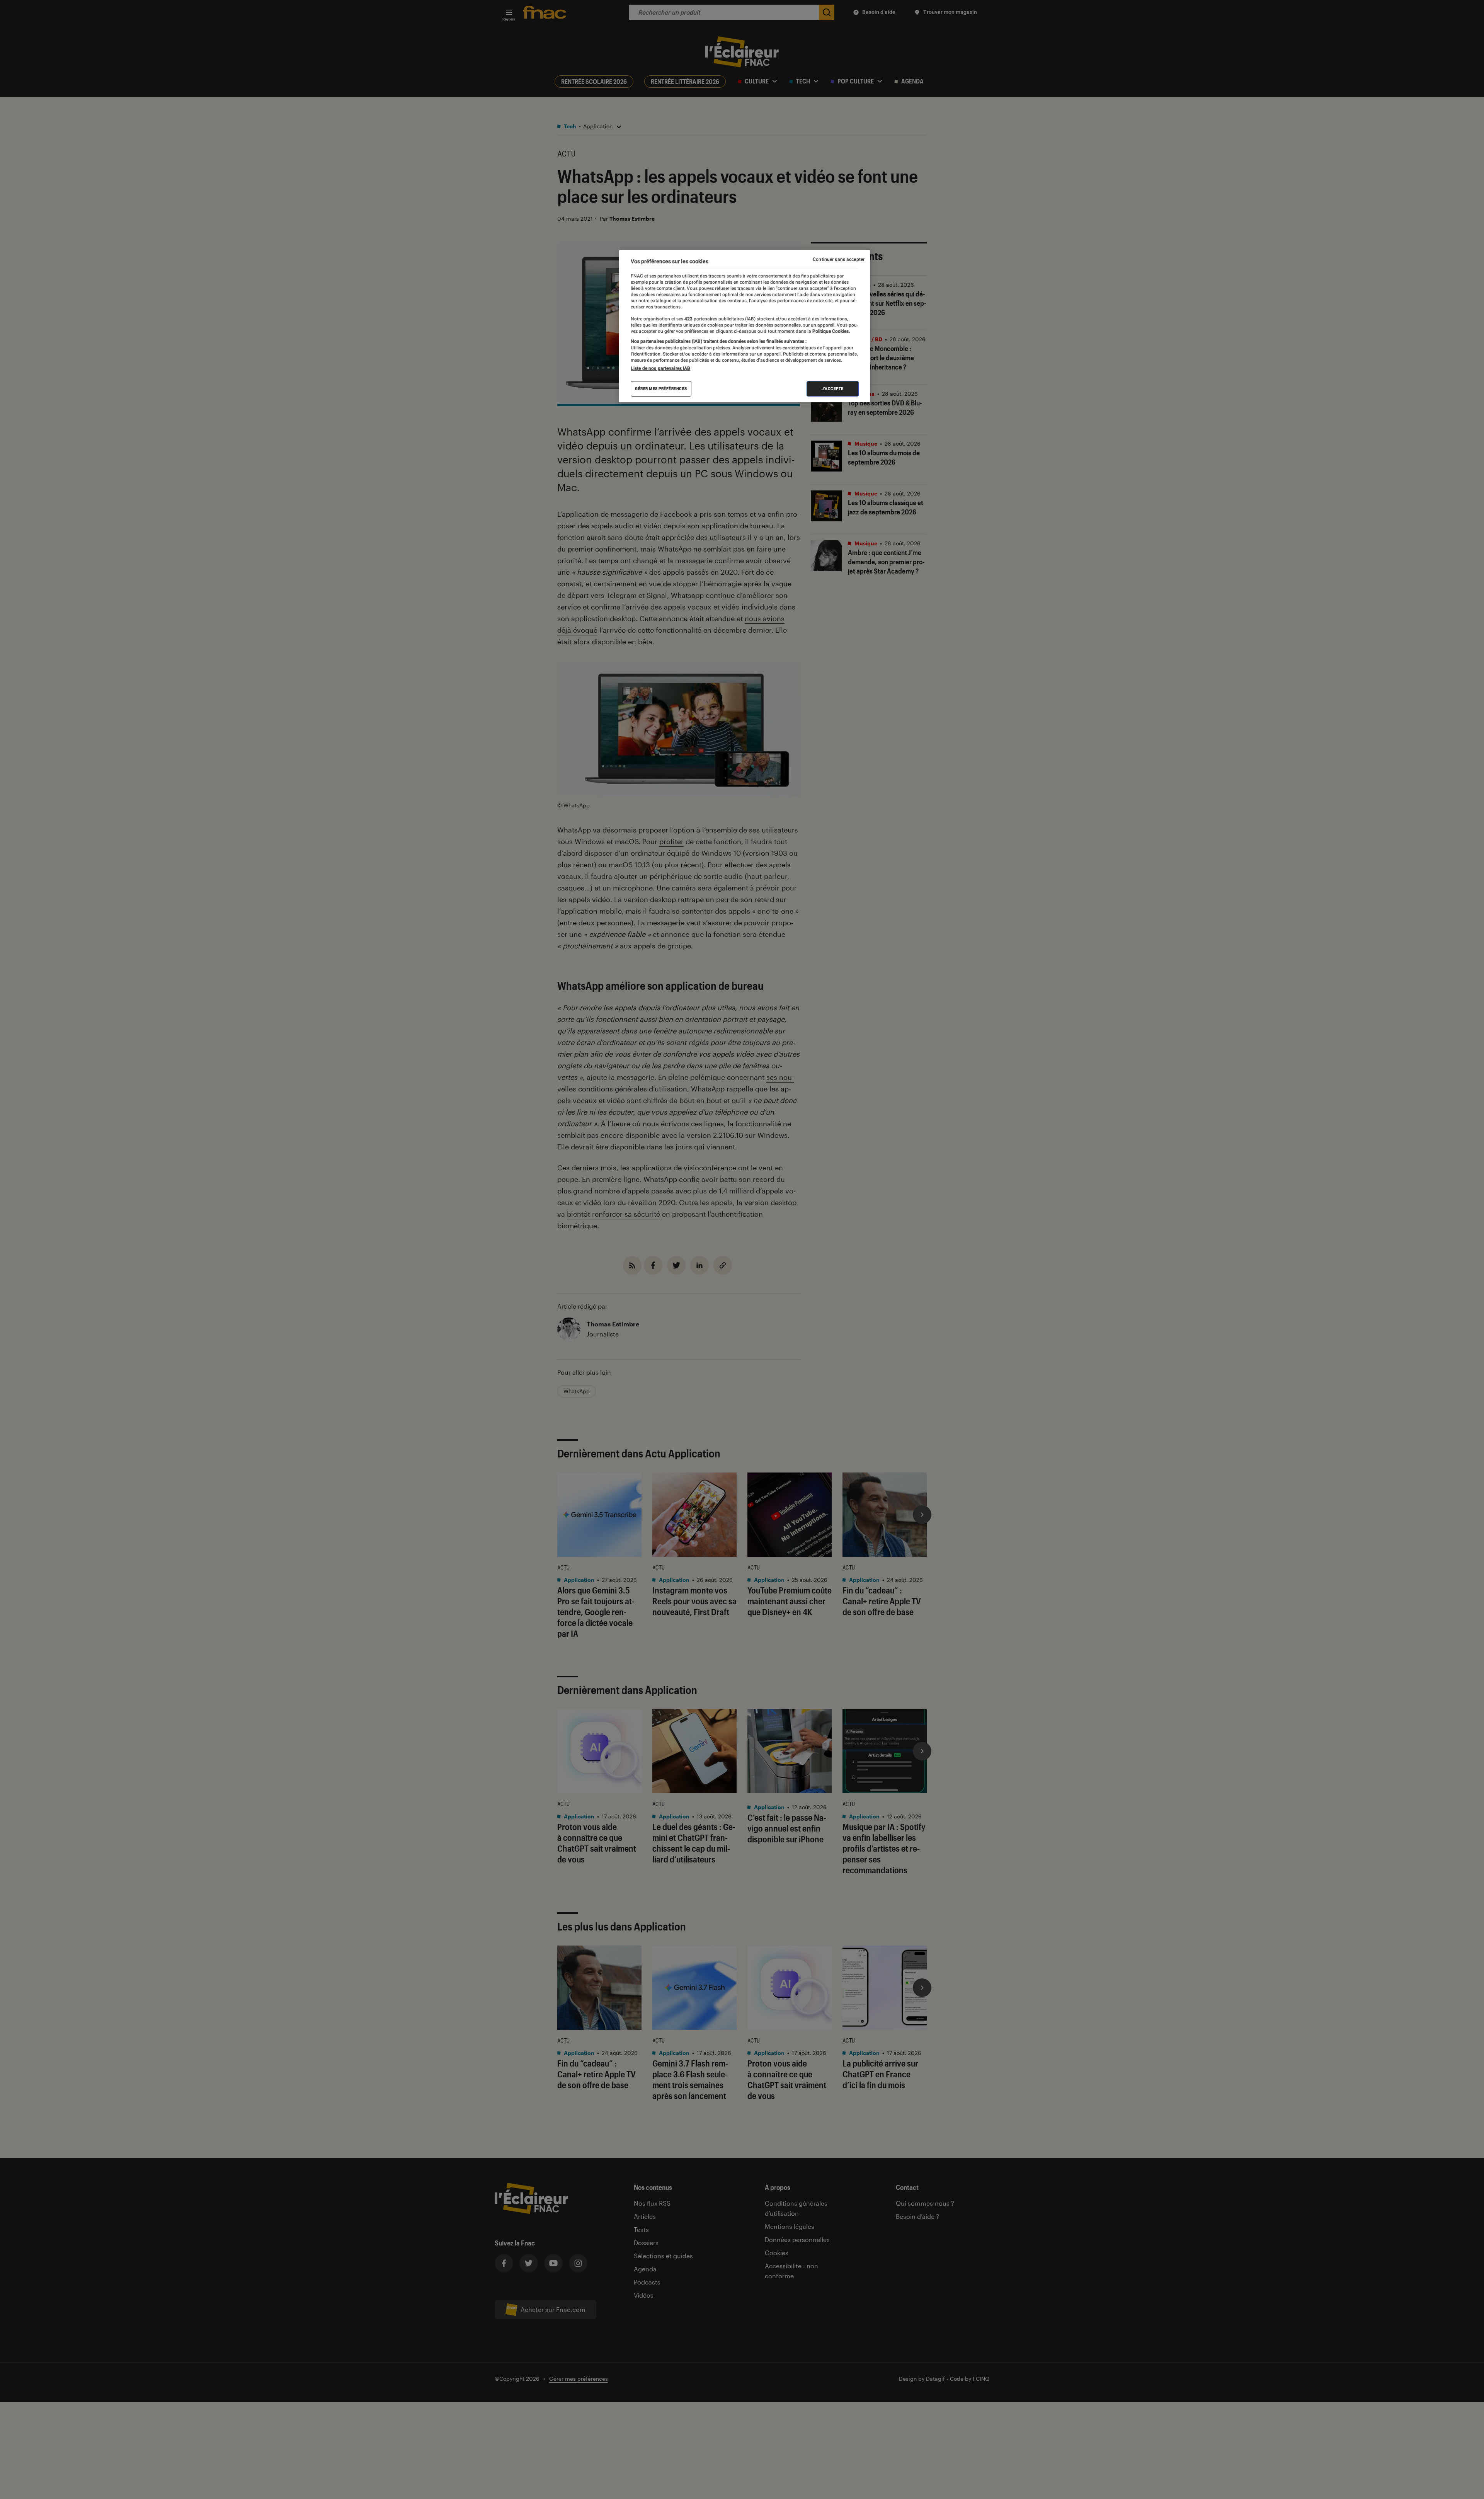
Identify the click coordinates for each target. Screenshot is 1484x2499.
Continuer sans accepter (839, 259)
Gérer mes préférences (661, 389)
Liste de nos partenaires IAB (660, 368)
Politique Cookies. (830, 331)
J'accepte (833, 389)
